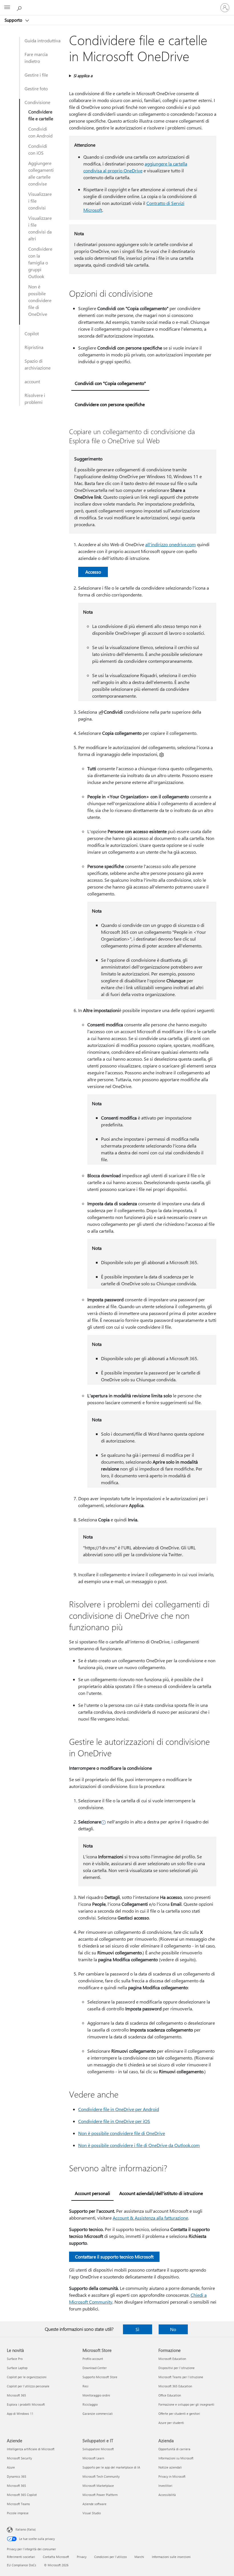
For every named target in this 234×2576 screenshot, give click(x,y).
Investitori (165, 2486)
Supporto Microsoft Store (100, 2377)
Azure (11, 2467)
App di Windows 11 (20, 2414)
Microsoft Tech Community (101, 2476)
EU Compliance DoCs (22, 2565)
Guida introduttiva (43, 40)
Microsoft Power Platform (100, 2495)
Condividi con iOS (38, 149)
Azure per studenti (171, 2423)
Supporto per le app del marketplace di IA (111, 2467)
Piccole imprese (18, 2513)
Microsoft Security (19, 2458)
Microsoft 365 (16, 2395)
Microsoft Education (172, 2359)
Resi (85, 2386)
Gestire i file (36, 75)
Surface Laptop (17, 2368)
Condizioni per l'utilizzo (110, 2557)
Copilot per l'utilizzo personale (28, 2386)
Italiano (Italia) (26, 2529)
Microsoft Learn (93, 2458)
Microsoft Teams (18, 2504)
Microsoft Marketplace (98, 2486)
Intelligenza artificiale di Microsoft (31, 2449)
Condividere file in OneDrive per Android (119, 2109)
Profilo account (93, 2359)
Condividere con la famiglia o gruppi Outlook (40, 263)
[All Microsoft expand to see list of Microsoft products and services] (7, 8)
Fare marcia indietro (36, 58)
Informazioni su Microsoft (176, 2458)
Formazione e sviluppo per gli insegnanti (186, 2404)
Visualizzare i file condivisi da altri (40, 228)
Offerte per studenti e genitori (179, 2414)
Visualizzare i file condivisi (40, 201)
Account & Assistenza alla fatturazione (150, 2218)
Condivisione (37, 102)
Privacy (82, 2557)
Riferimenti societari (21, 2557)
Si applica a (83, 76)
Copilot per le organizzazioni (27, 2377)
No (173, 2329)
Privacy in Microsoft (172, 2476)
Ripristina (34, 347)
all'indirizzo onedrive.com (171, 544)
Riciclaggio (90, 2404)
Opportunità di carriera (174, 2449)
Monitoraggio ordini (96, 2395)
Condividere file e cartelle (41, 115)
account (32, 381)
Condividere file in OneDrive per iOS (114, 2121)
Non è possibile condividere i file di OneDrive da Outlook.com (139, 2145)
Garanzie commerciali (98, 2414)
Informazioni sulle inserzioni (171, 2557)
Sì (137, 2329)
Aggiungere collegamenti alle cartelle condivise (41, 173)
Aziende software (94, 2504)
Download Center (95, 2368)
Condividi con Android (40, 132)
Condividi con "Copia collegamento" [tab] (110, 383)
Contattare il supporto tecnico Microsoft (114, 2257)
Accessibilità (167, 2495)
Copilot (32, 333)
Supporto (14, 20)
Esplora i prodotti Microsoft (26, 2404)
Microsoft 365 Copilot (22, 2495)
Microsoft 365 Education (175, 2386)
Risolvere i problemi (35, 399)
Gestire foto (36, 88)
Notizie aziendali (170, 2467)
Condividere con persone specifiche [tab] (110, 404)
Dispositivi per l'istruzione (176, 2368)
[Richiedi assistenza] (20, 7)
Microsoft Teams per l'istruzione (181, 2377)
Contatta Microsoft (56, 2557)
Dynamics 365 (17, 2476)
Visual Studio (92, 2513)
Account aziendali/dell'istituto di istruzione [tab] (161, 2193)
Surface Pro (15, 2359)
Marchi (139, 2557)
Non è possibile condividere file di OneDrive (40, 300)
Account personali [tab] (92, 2193)
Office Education (170, 2395)
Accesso (93, 572)
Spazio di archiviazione (38, 364)
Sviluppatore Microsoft (98, 2449)
